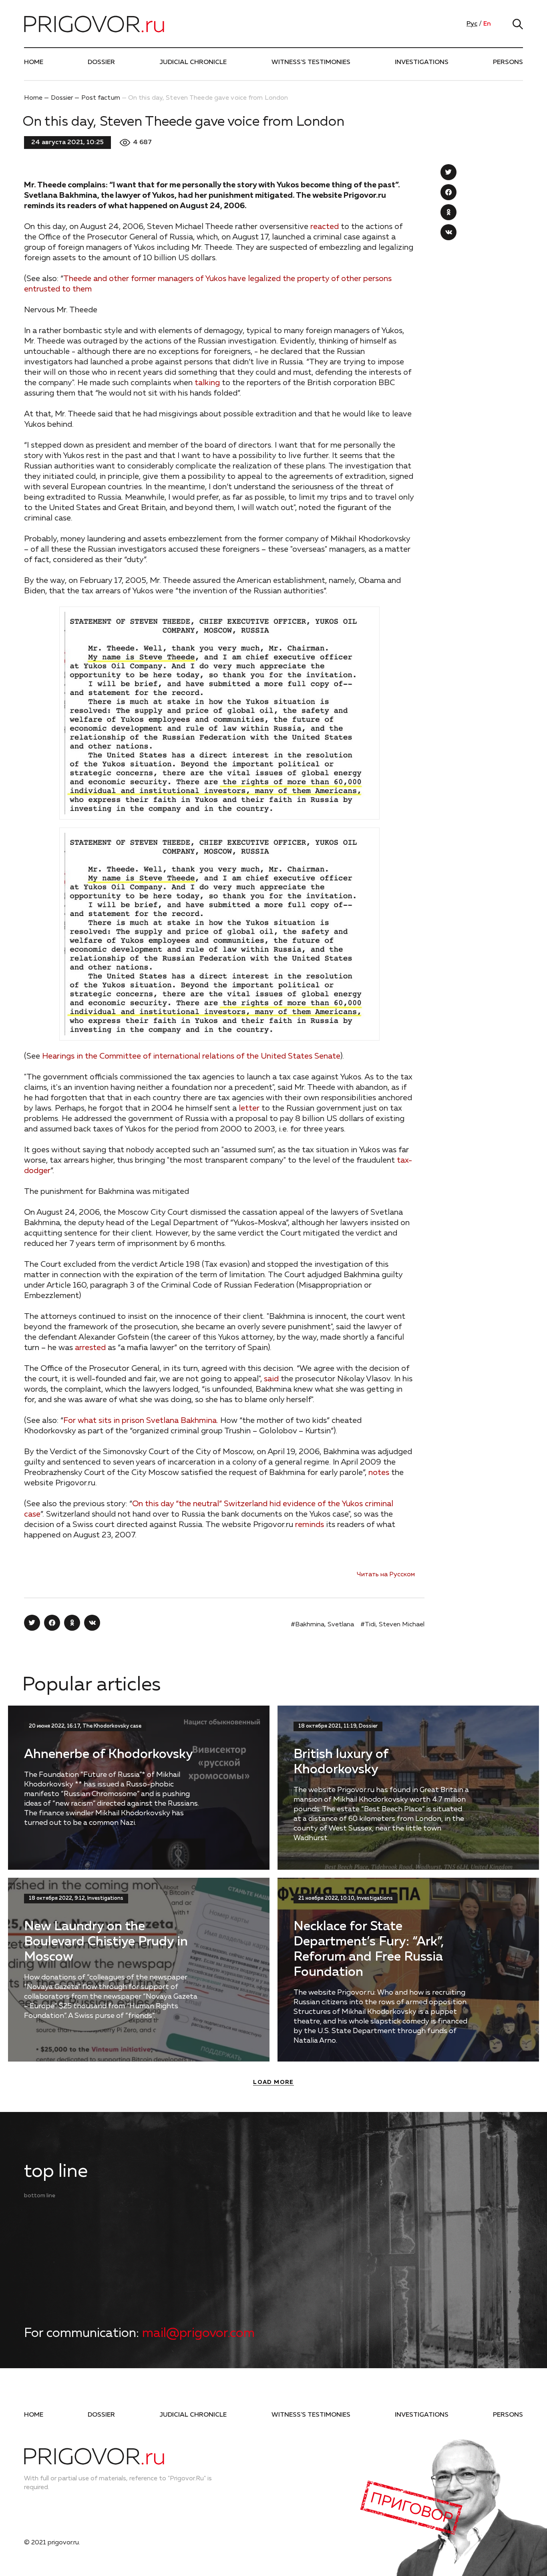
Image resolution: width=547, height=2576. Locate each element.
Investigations (422, 62)
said (271, 1379)
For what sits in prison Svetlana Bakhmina (140, 1421)
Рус (472, 24)
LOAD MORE (273, 2082)
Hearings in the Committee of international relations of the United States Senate (191, 1056)
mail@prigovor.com (198, 2333)
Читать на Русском (386, 1575)
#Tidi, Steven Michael (392, 1625)
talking (207, 383)
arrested (90, 1348)
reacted (325, 227)
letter (249, 1108)
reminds (310, 1525)
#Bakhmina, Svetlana (322, 1625)
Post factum (101, 98)
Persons (508, 62)
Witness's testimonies (311, 62)
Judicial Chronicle (193, 62)
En (487, 24)
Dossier (101, 62)
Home (34, 62)
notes (379, 1473)
